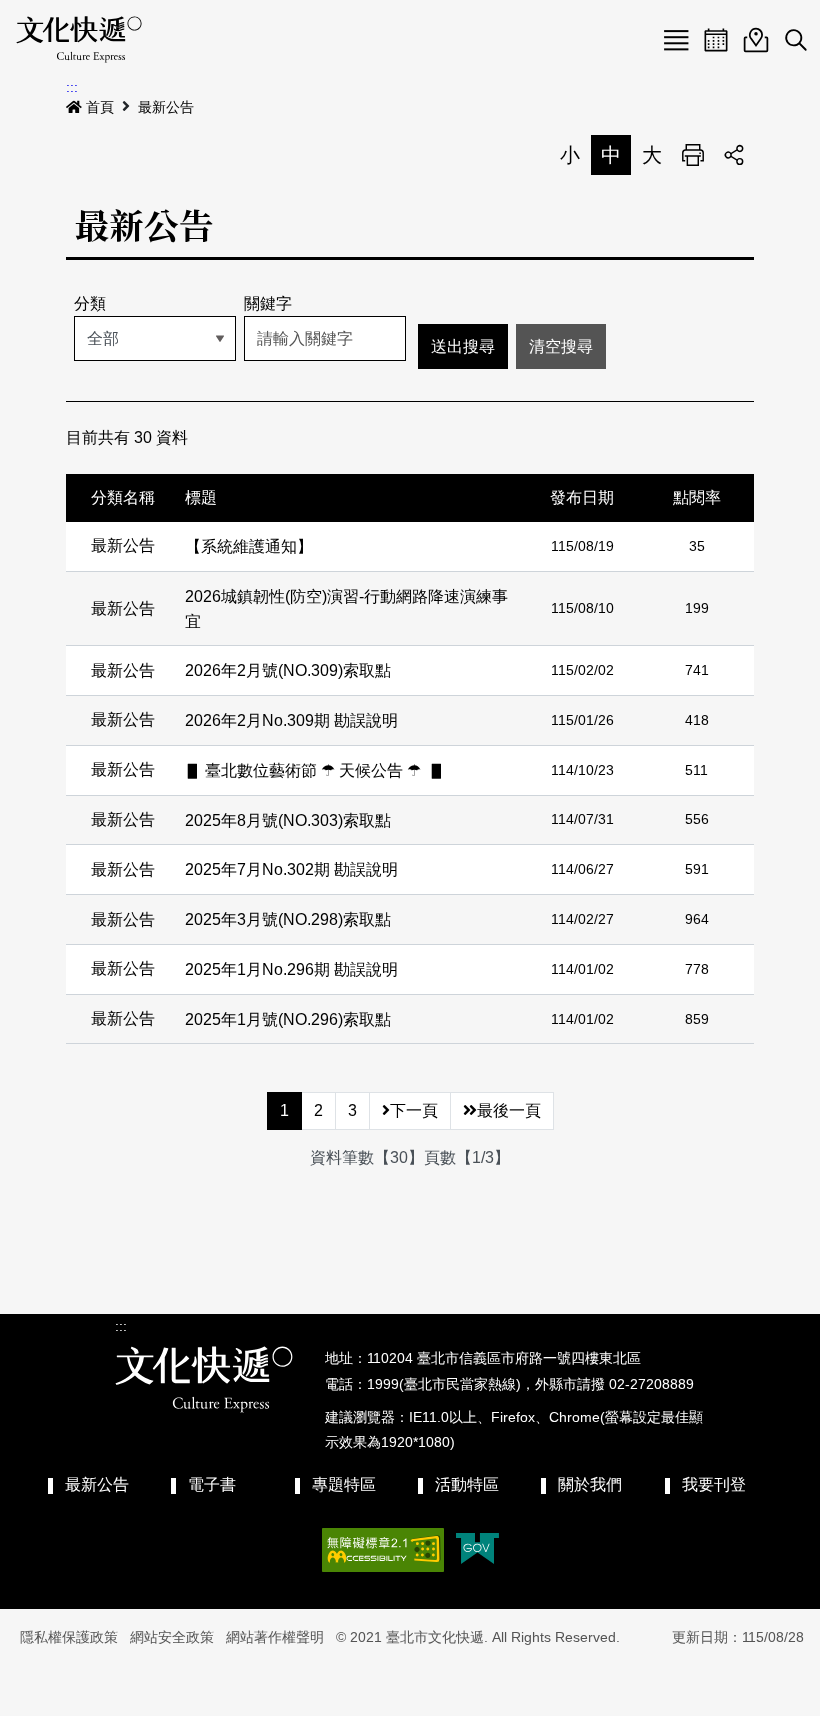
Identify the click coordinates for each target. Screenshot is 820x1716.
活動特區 (467, 1484)
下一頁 (414, 1110)
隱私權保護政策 (69, 1637)
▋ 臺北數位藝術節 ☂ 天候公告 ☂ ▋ (315, 770)
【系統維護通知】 (249, 546)
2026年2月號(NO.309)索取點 (288, 670)
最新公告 (166, 107)
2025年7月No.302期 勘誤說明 (291, 869)
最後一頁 (509, 1110)
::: (72, 87)
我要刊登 (714, 1484)
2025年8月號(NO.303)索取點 (288, 819)
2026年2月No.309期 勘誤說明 (291, 720)
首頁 (100, 107)
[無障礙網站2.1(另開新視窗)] (383, 1550)
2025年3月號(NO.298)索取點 (288, 919)
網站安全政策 (172, 1637)
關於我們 (590, 1484)
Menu (676, 40)
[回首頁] (79, 40)
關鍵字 (268, 303)
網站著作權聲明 (275, 1637)
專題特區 (344, 1484)
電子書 (212, 1484)
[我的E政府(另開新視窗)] (477, 1550)
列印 (693, 155)
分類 (90, 303)
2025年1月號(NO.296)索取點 (288, 1018)
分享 (734, 155)
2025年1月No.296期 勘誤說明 (291, 969)
